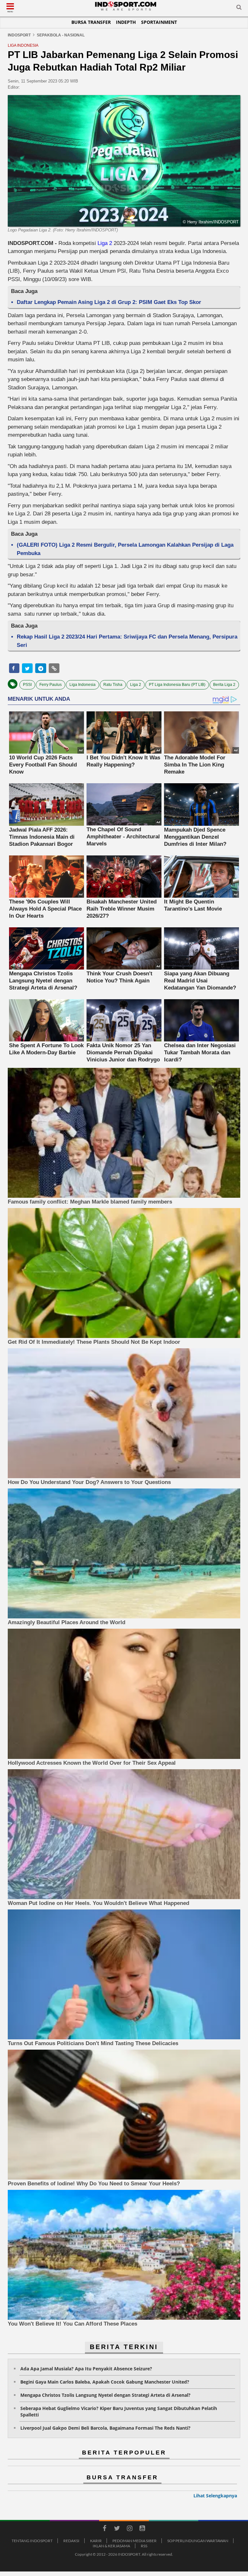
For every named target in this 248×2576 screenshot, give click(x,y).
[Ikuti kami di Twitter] (117, 2529)
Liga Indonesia (83, 685)
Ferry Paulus (51, 685)
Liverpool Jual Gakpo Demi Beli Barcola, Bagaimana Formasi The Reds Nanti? (105, 2428)
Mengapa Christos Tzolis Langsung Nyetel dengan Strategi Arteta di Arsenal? (105, 2395)
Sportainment (159, 22)
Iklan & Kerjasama (111, 2546)
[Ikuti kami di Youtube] (142, 2529)
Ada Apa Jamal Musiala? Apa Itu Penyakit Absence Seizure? (86, 2369)
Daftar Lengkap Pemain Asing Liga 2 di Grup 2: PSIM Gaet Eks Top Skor (109, 302)
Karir (96, 2541)
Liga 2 (105, 243)
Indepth (126, 22)
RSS (144, 2546)
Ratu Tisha (113, 685)
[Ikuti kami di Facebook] (104, 2529)
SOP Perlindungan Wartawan (198, 2541)
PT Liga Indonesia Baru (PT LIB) (177, 685)
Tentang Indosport (32, 2541)
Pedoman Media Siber (134, 2541)
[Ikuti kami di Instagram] (129, 2529)
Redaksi (71, 2541)
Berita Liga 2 (224, 685)
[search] (239, 8)
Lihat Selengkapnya (215, 2496)
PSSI (27, 685)
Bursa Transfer (91, 22)
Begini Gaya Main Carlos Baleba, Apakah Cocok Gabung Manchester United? (105, 2382)
